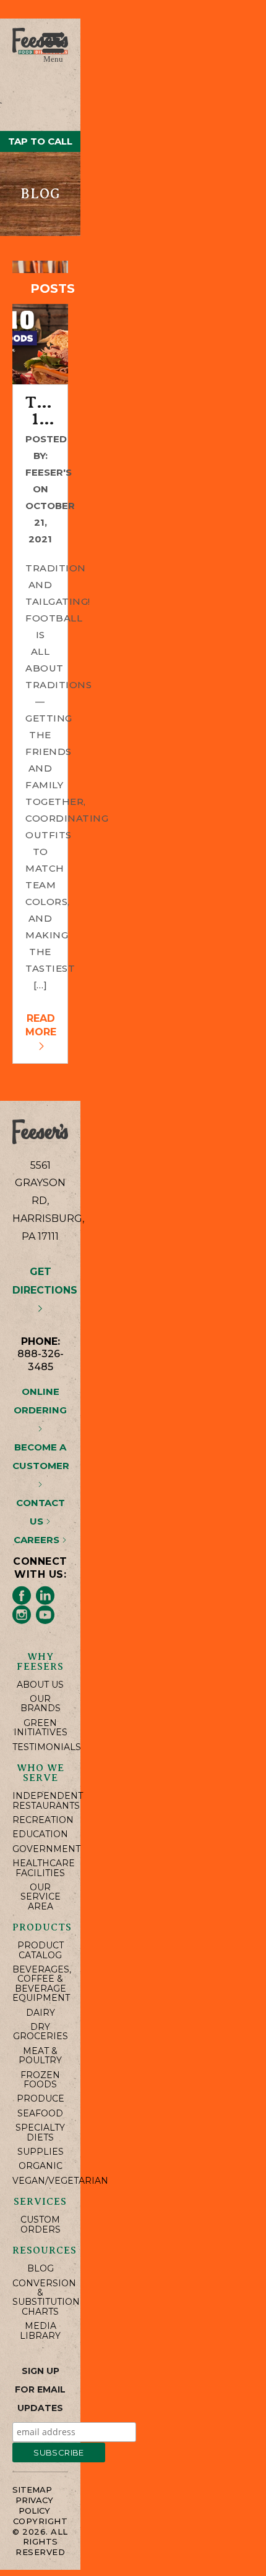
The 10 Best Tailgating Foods (40, 411)
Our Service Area (41, 1897)
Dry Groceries (41, 2032)
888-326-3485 (41, 1360)
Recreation (40, 1820)
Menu (53, 58)
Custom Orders (41, 2225)
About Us (40, 1685)
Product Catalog (41, 1951)
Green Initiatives (41, 1728)
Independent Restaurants (40, 1801)
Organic (41, 2166)
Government (40, 1849)
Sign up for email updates (40, 2389)
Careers (38, 1540)
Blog (41, 2269)
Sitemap (32, 2490)
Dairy (41, 2013)
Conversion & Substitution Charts (40, 2298)
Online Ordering (40, 1401)
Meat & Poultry (40, 2056)
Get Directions (45, 1281)
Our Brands (41, 1704)
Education (40, 1834)
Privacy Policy (34, 2505)
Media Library (40, 2331)
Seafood (40, 2114)
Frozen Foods (40, 2080)
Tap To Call (40, 141)
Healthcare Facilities (40, 1868)
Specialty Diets (40, 2133)
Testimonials (40, 1747)
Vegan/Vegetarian (40, 2181)
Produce (41, 2099)
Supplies (41, 2152)
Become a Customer (41, 1456)
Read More (41, 1025)
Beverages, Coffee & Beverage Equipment (40, 1984)
